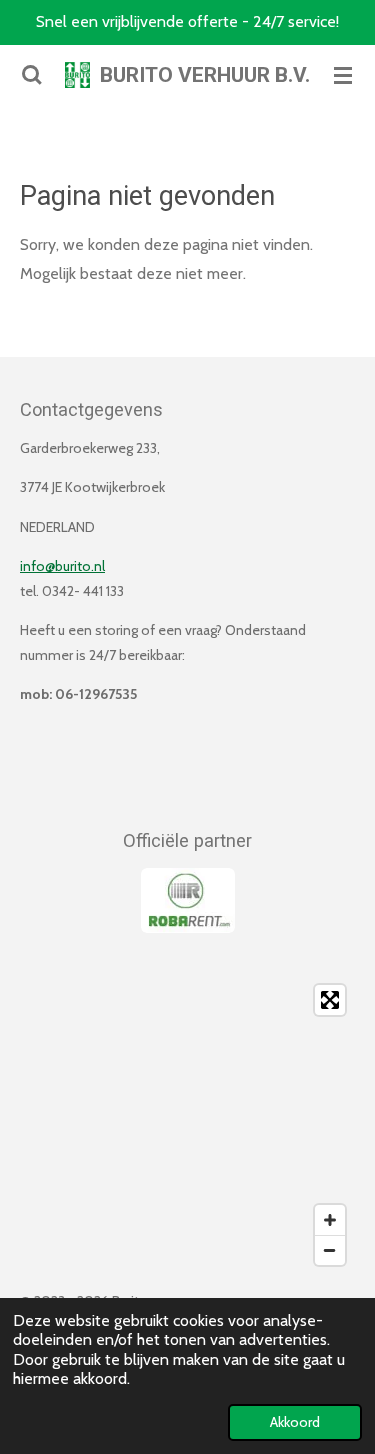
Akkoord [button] (295, 1422)
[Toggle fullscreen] (330, 1000)
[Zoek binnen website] (32, 75)
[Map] (187, 1125)
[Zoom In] (330, 1220)
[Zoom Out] (330, 1250)
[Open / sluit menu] (343, 75)
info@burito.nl (62, 566)
